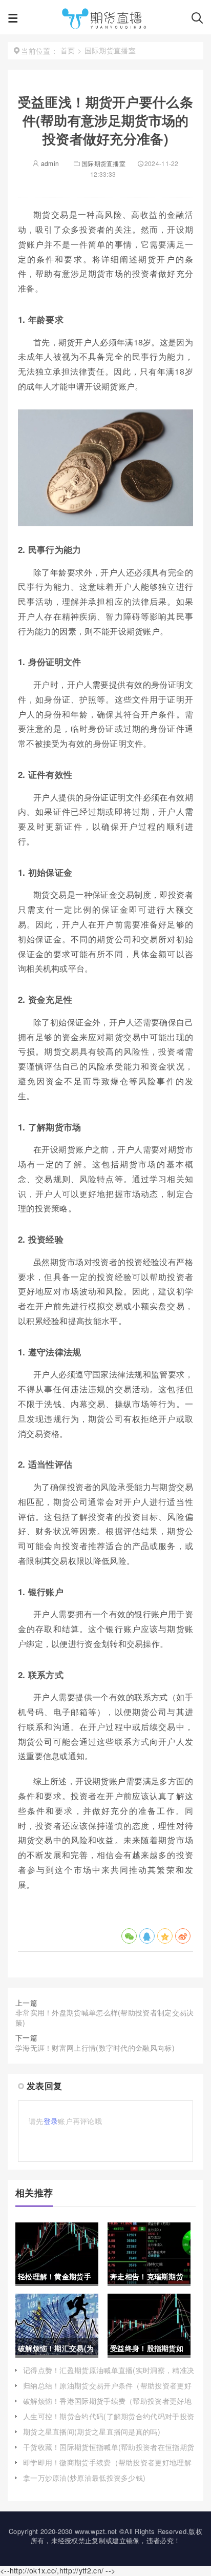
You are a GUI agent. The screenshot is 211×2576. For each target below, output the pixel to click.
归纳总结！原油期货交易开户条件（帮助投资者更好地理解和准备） (107, 2390)
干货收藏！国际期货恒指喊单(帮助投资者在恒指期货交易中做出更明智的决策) (109, 2452)
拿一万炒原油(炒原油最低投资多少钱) (84, 2478)
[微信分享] (129, 1936)
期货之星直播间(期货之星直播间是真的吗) (92, 2431)
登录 (51, 2121)
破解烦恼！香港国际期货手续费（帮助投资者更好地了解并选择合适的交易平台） (107, 2406)
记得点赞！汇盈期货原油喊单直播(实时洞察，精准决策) (109, 2375)
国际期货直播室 (103, 163)
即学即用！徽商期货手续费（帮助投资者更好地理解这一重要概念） (107, 2467)
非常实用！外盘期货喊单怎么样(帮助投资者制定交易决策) (105, 2017)
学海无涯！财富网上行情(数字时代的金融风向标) (95, 2048)
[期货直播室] (104, 20)
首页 (68, 50)
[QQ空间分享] (165, 1936)
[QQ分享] (147, 1936)
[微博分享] (183, 1936)
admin (49, 163)
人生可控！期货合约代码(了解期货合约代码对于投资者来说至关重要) (109, 2421)
